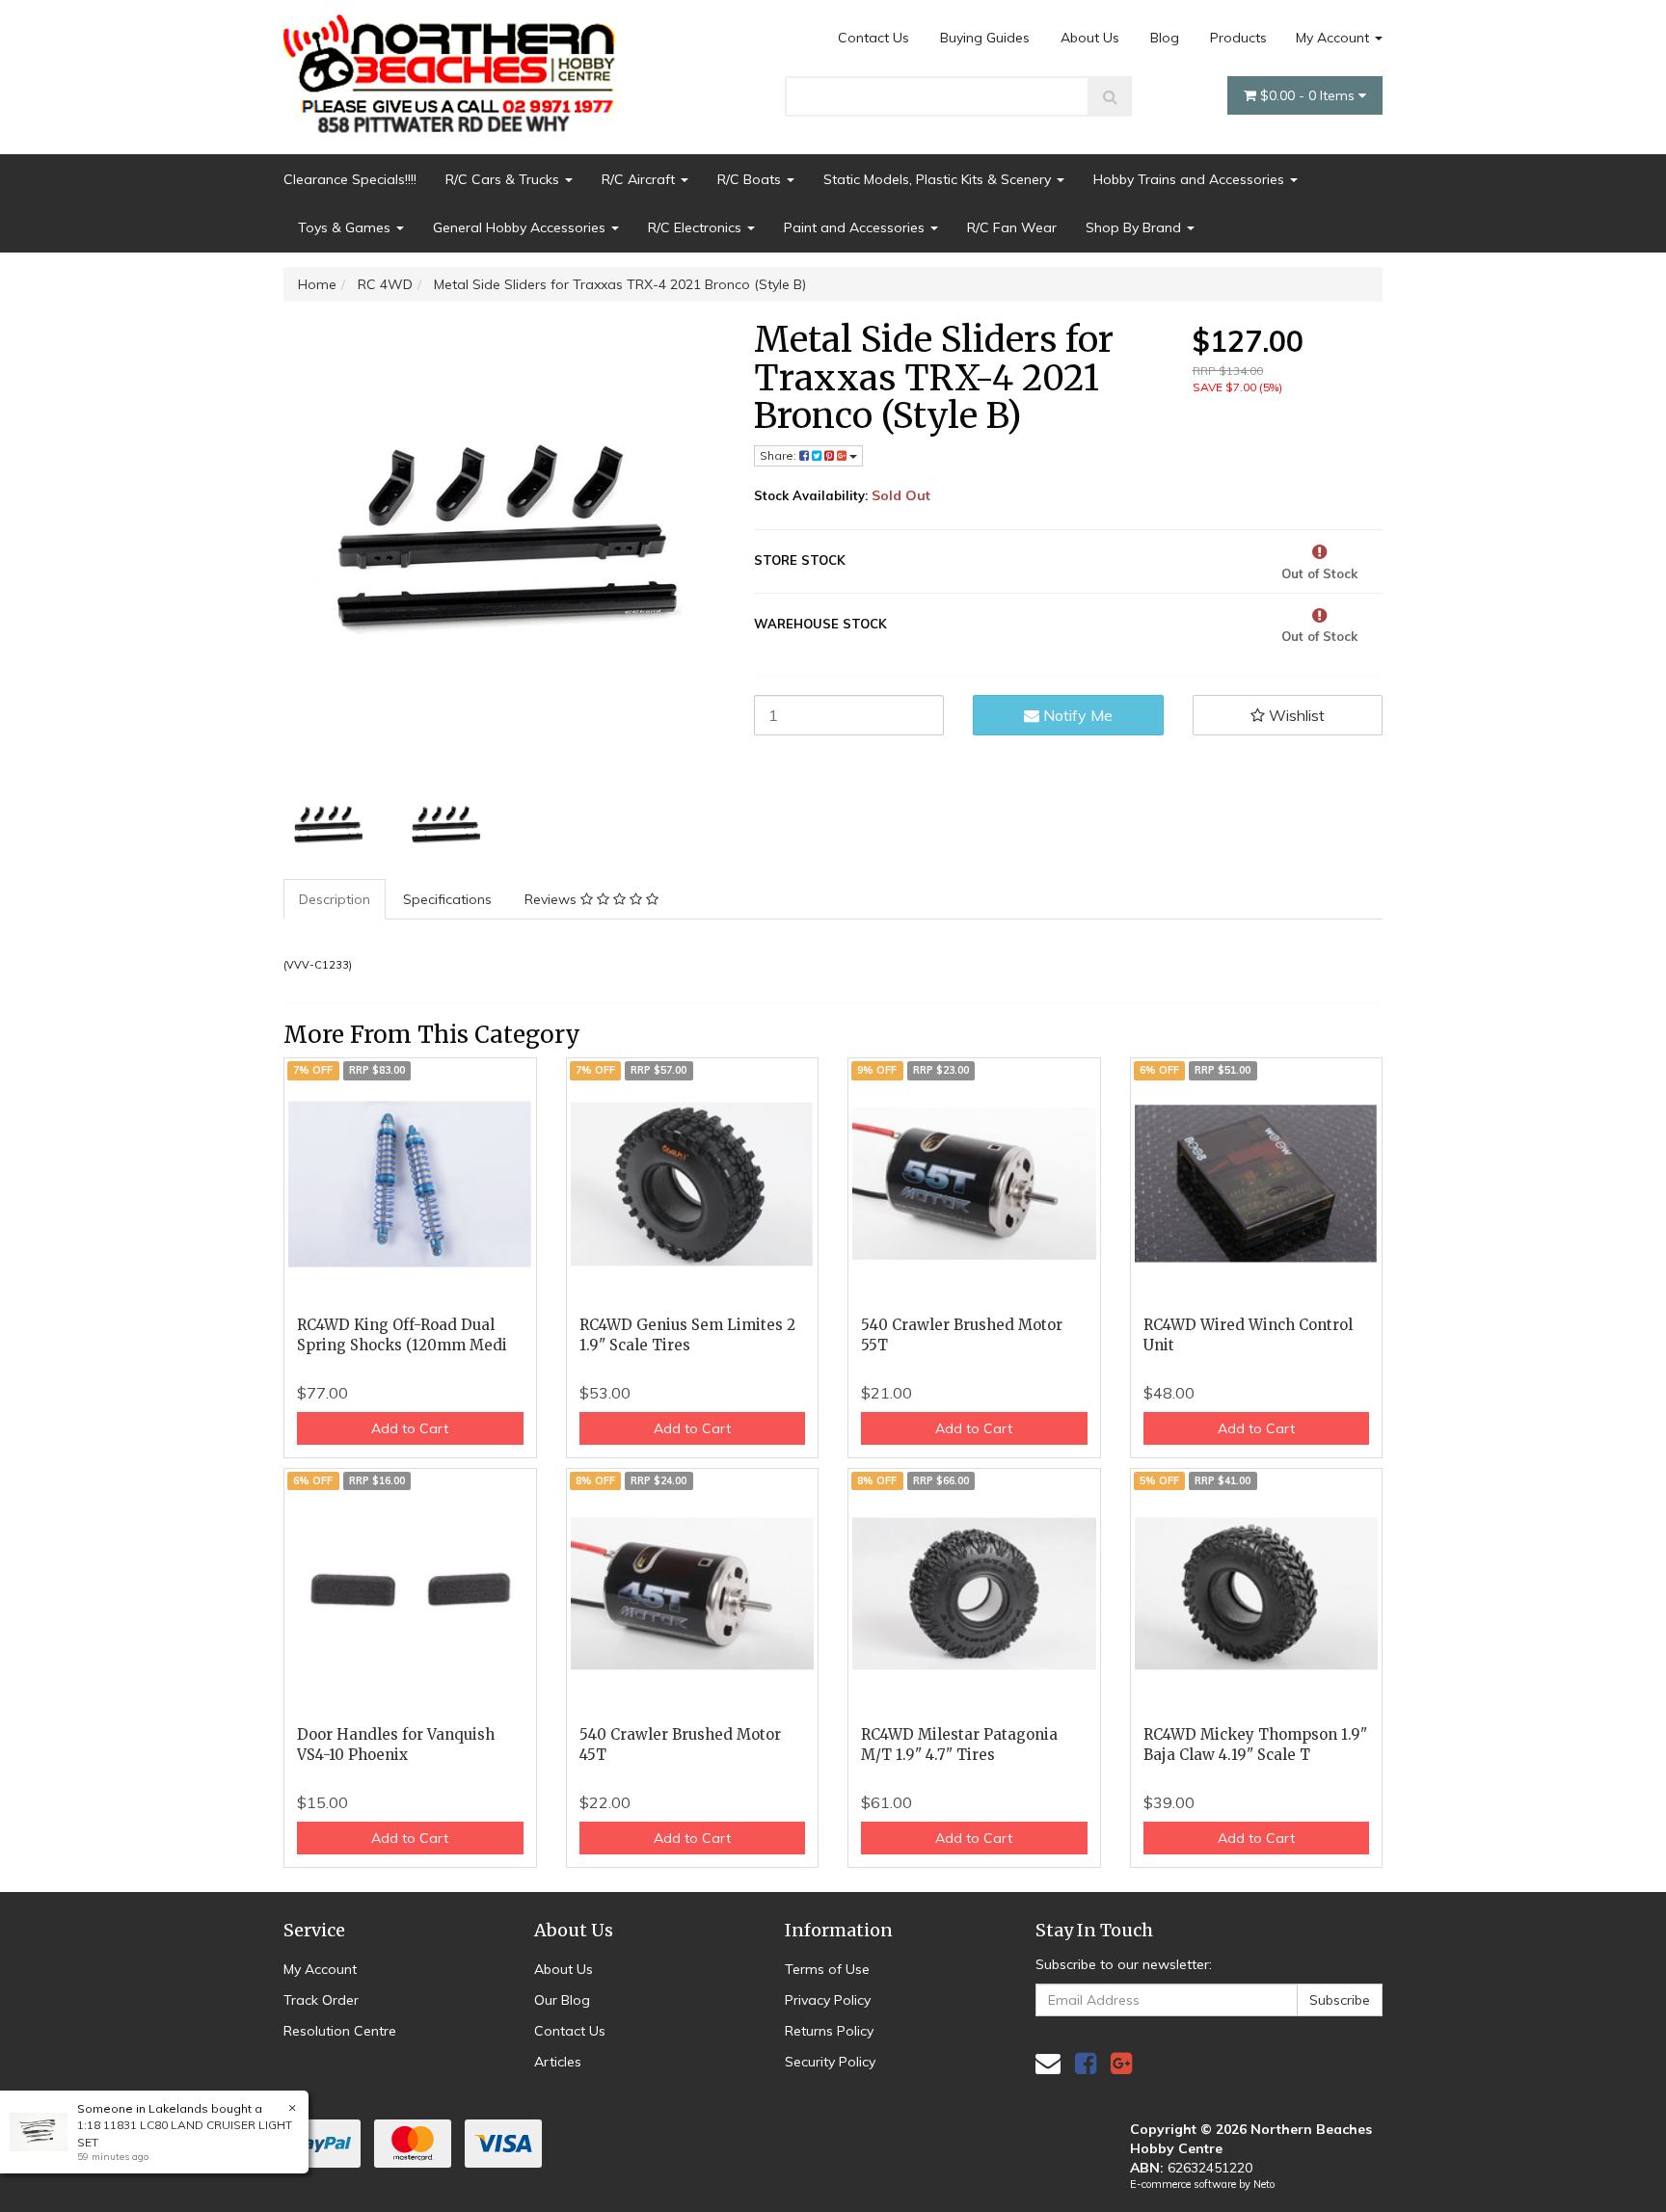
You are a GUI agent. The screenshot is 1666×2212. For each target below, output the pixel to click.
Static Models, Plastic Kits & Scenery (939, 179)
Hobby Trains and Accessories (1191, 179)
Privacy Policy (828, 2000)
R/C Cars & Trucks (504, 179)
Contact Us (873, 38)
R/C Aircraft (640, 179)
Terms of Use (827, 1969)
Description (335, 899)
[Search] (1110, 96)
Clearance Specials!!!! (350, 179)
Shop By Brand (1135, 227)
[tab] (336, 899)
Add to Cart (410, 1428)
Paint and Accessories (856, 227)
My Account (1334, 38)
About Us (1090, 38)
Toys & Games (346, 227)
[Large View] (328, 826)
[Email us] (1048, 2063)
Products (1238, 38)
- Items (1309, 95)
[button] (1288, 715)
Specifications (447, 899)
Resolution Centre (340, 2031)
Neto (1264, 2184)
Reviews (552, 899)
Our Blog (562, 2000)
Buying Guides (985, 38)
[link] (1086, 2063)
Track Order (321, 2000)
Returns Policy (829, 2031)
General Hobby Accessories (521, 227)
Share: (779, 455)
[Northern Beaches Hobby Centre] (456, 67)
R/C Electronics (697, 227)
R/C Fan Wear (1012, 227)
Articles (558, 2062)
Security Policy (830, 2062)
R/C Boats (751, 179)
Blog (1165, 38)
